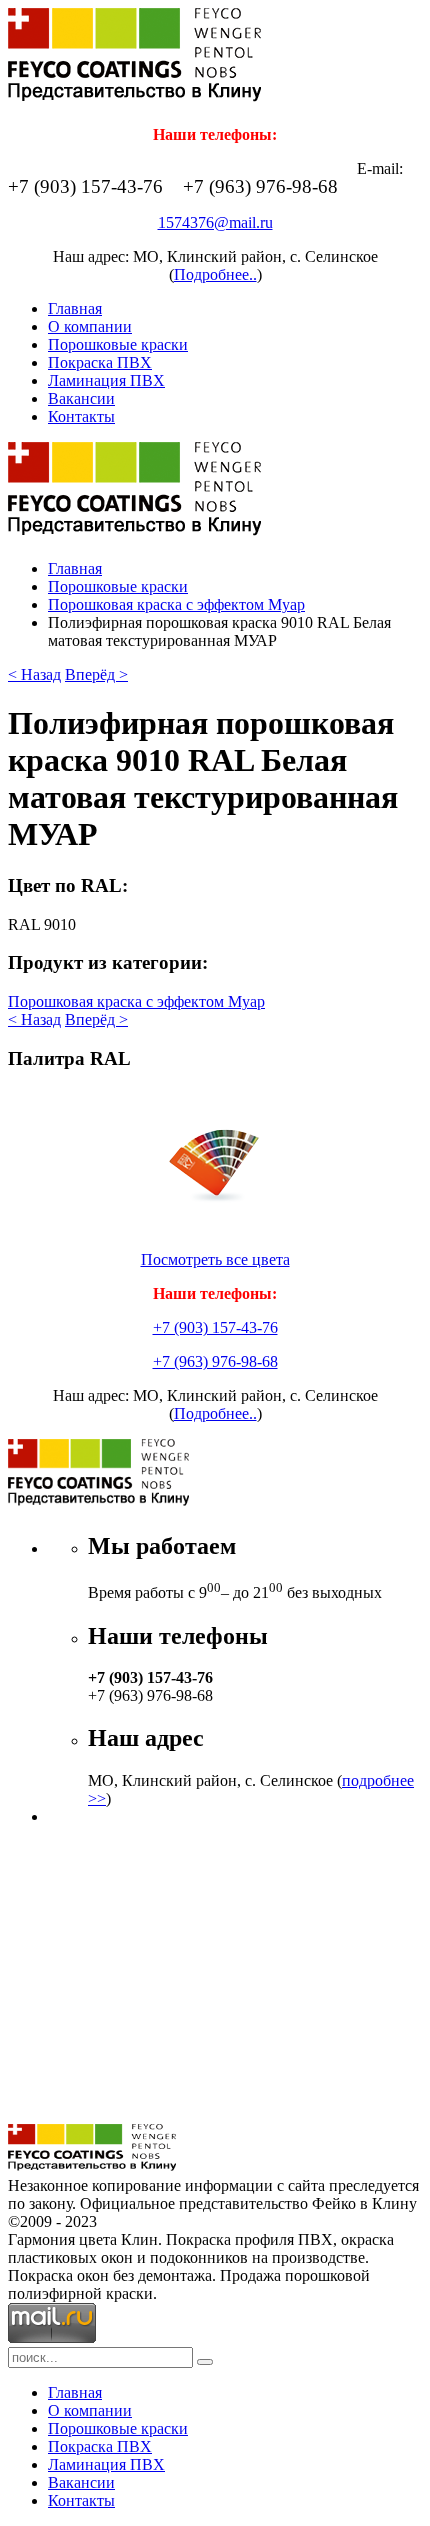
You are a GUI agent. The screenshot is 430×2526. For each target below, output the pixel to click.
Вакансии (81, 398)
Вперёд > (96, 674)
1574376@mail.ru (215, 222)
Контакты (81, 416)
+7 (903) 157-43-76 (215, 1327)
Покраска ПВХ (100, 362)
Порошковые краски (118, 344)
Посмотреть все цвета (215, 1259)
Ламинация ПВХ (106, 380)
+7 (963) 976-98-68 (215, 1361)
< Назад (34, 674)
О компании (90, 326)
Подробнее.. (215, 274)
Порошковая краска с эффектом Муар (176, 604)
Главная (75, 308)
